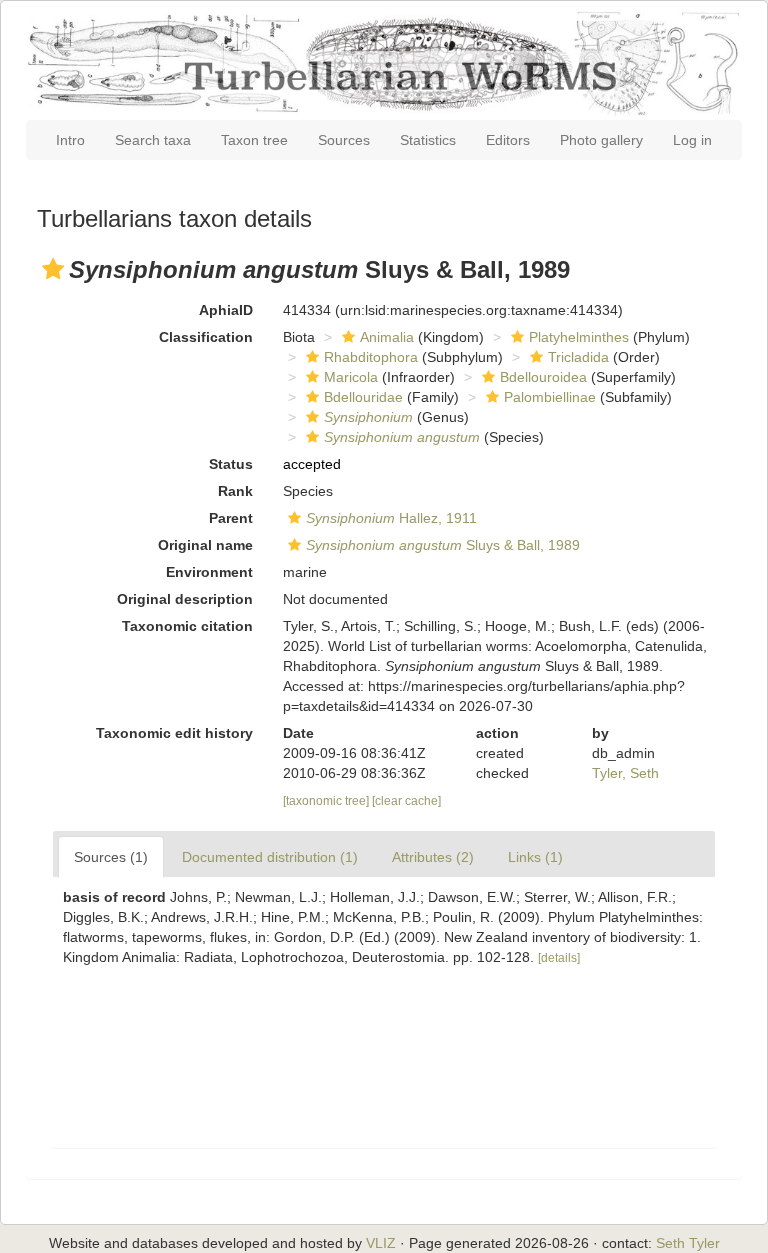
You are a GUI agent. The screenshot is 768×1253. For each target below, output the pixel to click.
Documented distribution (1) (270, 857)
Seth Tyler (688, 1243)
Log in (692, 140)
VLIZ (381, 1243)
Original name (205, 545)
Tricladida (578, 357)
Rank (235, 491)
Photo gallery (601, 140)
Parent (231, 518)
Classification (206, 337)
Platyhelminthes (579, 337)
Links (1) (535, 857)
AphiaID (226, 310)
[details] (559, 958)
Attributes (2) (433, 857)
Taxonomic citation (187, 626)
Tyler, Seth (625, 773)
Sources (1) (111, 857)
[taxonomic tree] (327, 801)
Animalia (387, 337)
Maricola (351, 377)
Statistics (428, 140)
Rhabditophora (371, 357)
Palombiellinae (550, 397)
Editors (508, 140)
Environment (209, 572)
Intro (70, 140)
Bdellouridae (363, 397)
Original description (185, 599)
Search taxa (153, 140)
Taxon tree (254, 140)
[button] (53, 269)
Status (231, 464)
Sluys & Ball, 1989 (443, 545)
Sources (344, 140)
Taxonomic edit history (174, 733)
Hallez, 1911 (391, 518)
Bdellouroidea (543, 377)
